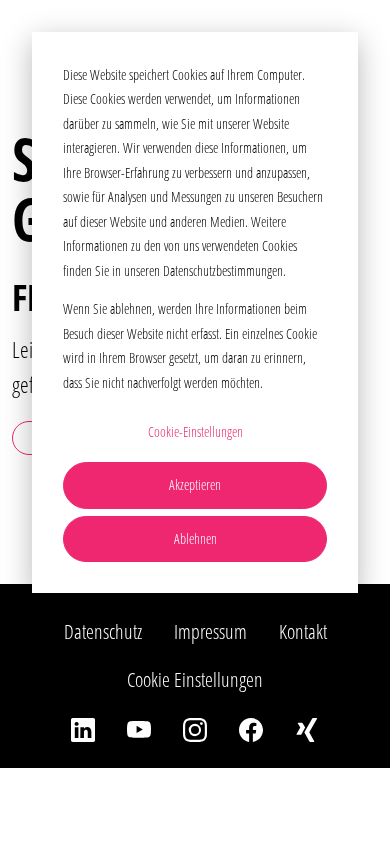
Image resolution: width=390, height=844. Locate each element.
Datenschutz (103, 631)
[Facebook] (251, 728)
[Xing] (307, 728)
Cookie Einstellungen (195, 679)
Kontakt (303, 631)
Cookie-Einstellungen (195, 431)
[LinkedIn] (83, 728)
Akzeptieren (195, 484)
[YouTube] (139, 728)
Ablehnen (195, 538)
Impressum (210, 631)
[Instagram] (195, 728)
